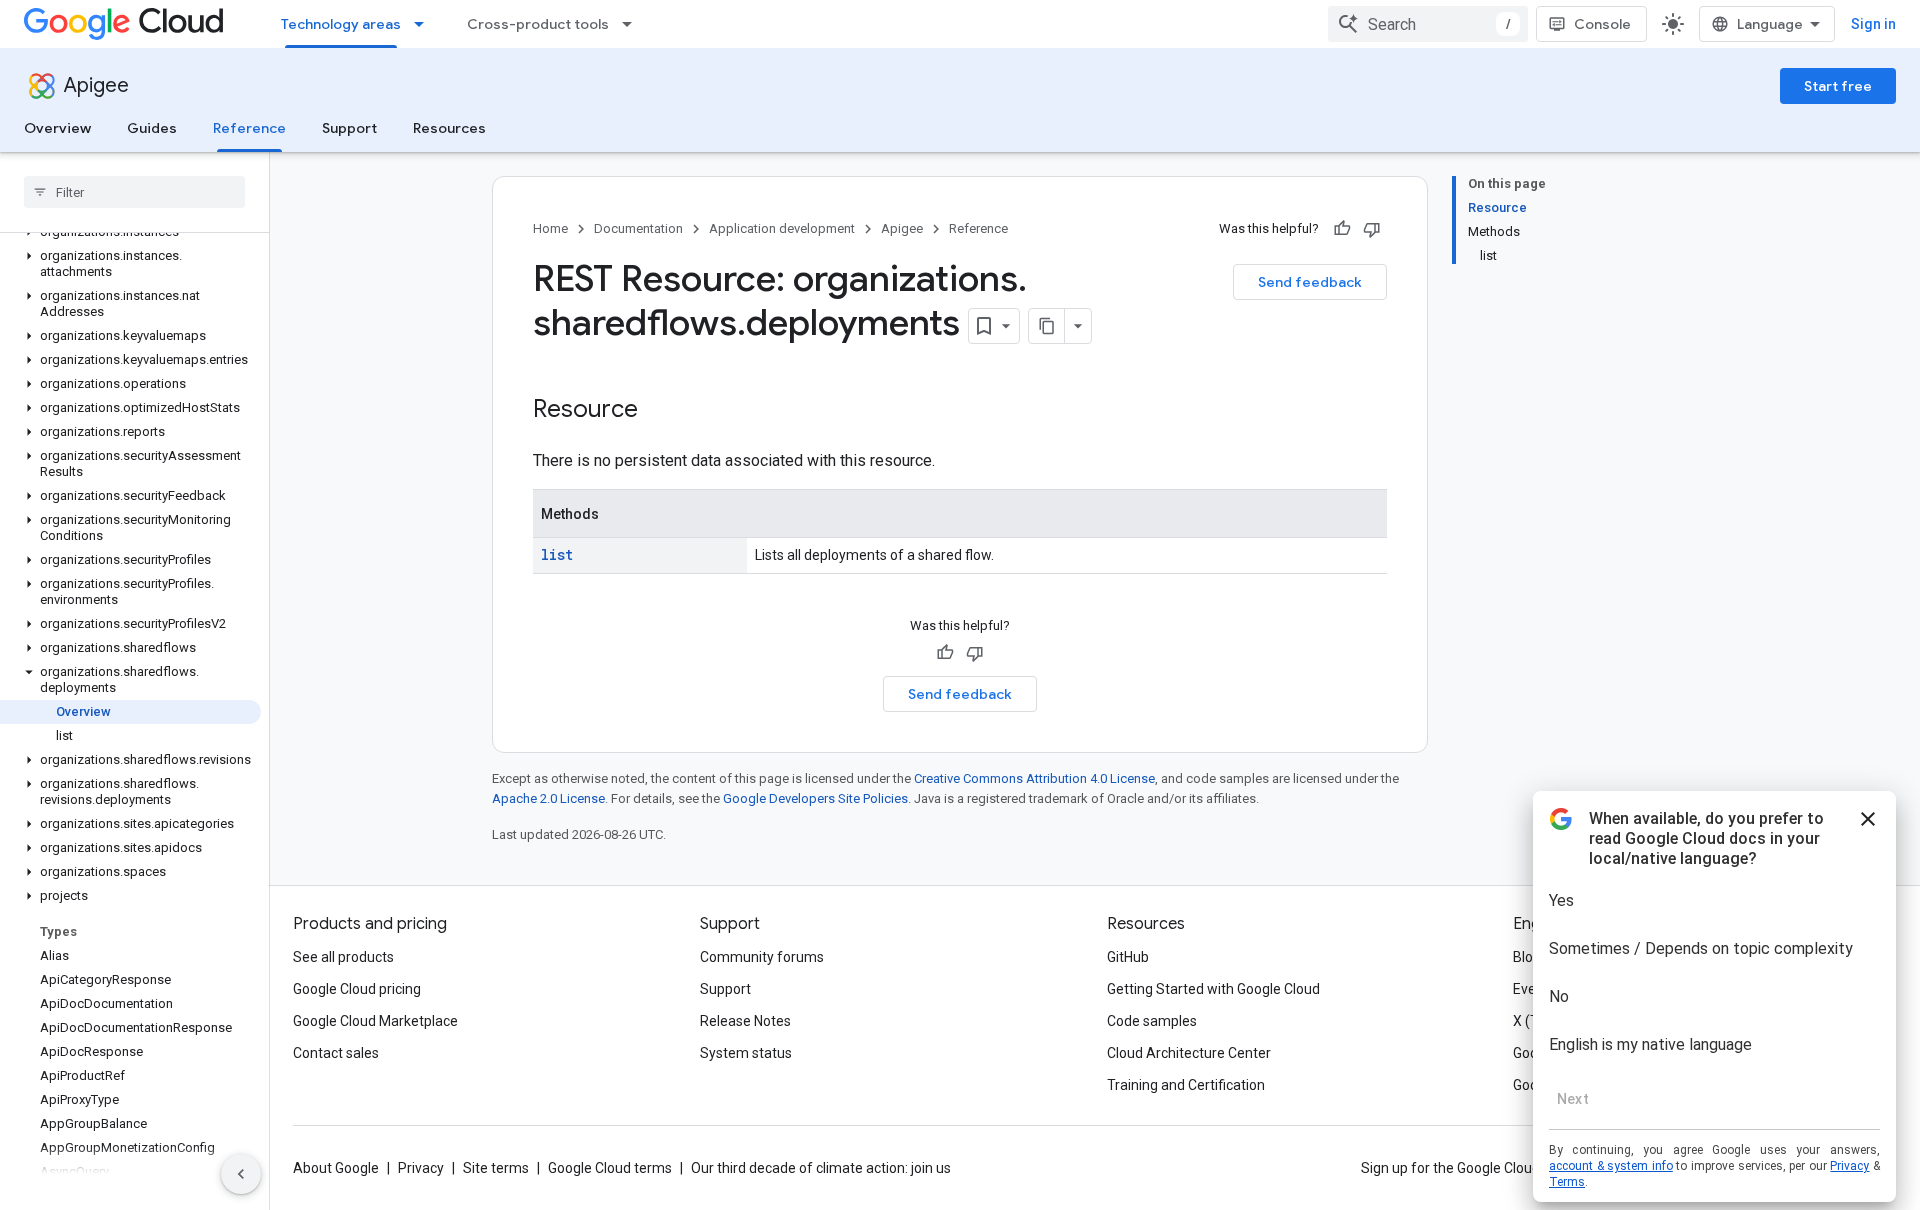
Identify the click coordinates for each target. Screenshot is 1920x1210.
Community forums (762, 957)
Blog (1527, 957)
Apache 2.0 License (548, 798)
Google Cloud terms (610, 1168)
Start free (1838, 86)
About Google (336, 1168)
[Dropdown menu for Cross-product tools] (633, 24)
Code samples (1152, 1021)
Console (1602, 24)
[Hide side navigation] (241, 1174)
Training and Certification (1186, 1085)
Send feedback (1310, 282)
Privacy (421, 1168)
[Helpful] (1342, 229)
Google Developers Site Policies (815, 798)
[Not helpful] (1372, 229)
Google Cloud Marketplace (375, 1021)
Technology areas (341, 24)
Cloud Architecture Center (1189, 1053)
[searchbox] (134, 192)
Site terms (496, 1168)
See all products (343, 957)
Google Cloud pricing (357, 989)
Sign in (1873, 24)
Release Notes (745, 1021)
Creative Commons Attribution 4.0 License (1034, 778)
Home (550, 228)
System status (746, 1053)
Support (349, 128)
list (557, 554)
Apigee (96, 85)
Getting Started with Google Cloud (1213, 989)
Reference (249, 128)
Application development (782, 228)
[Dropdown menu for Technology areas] (425, 24)
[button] (130, 264)
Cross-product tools (538, 24)
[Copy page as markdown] (1047, 326)
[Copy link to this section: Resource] (658, 411)
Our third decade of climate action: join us (821, 1168)
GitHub (1128, 957)
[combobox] (1428, 24)
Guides (152, 128)
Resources (449, 128)
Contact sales (336, 1053)
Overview (57, 128)
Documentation (638, 228)
